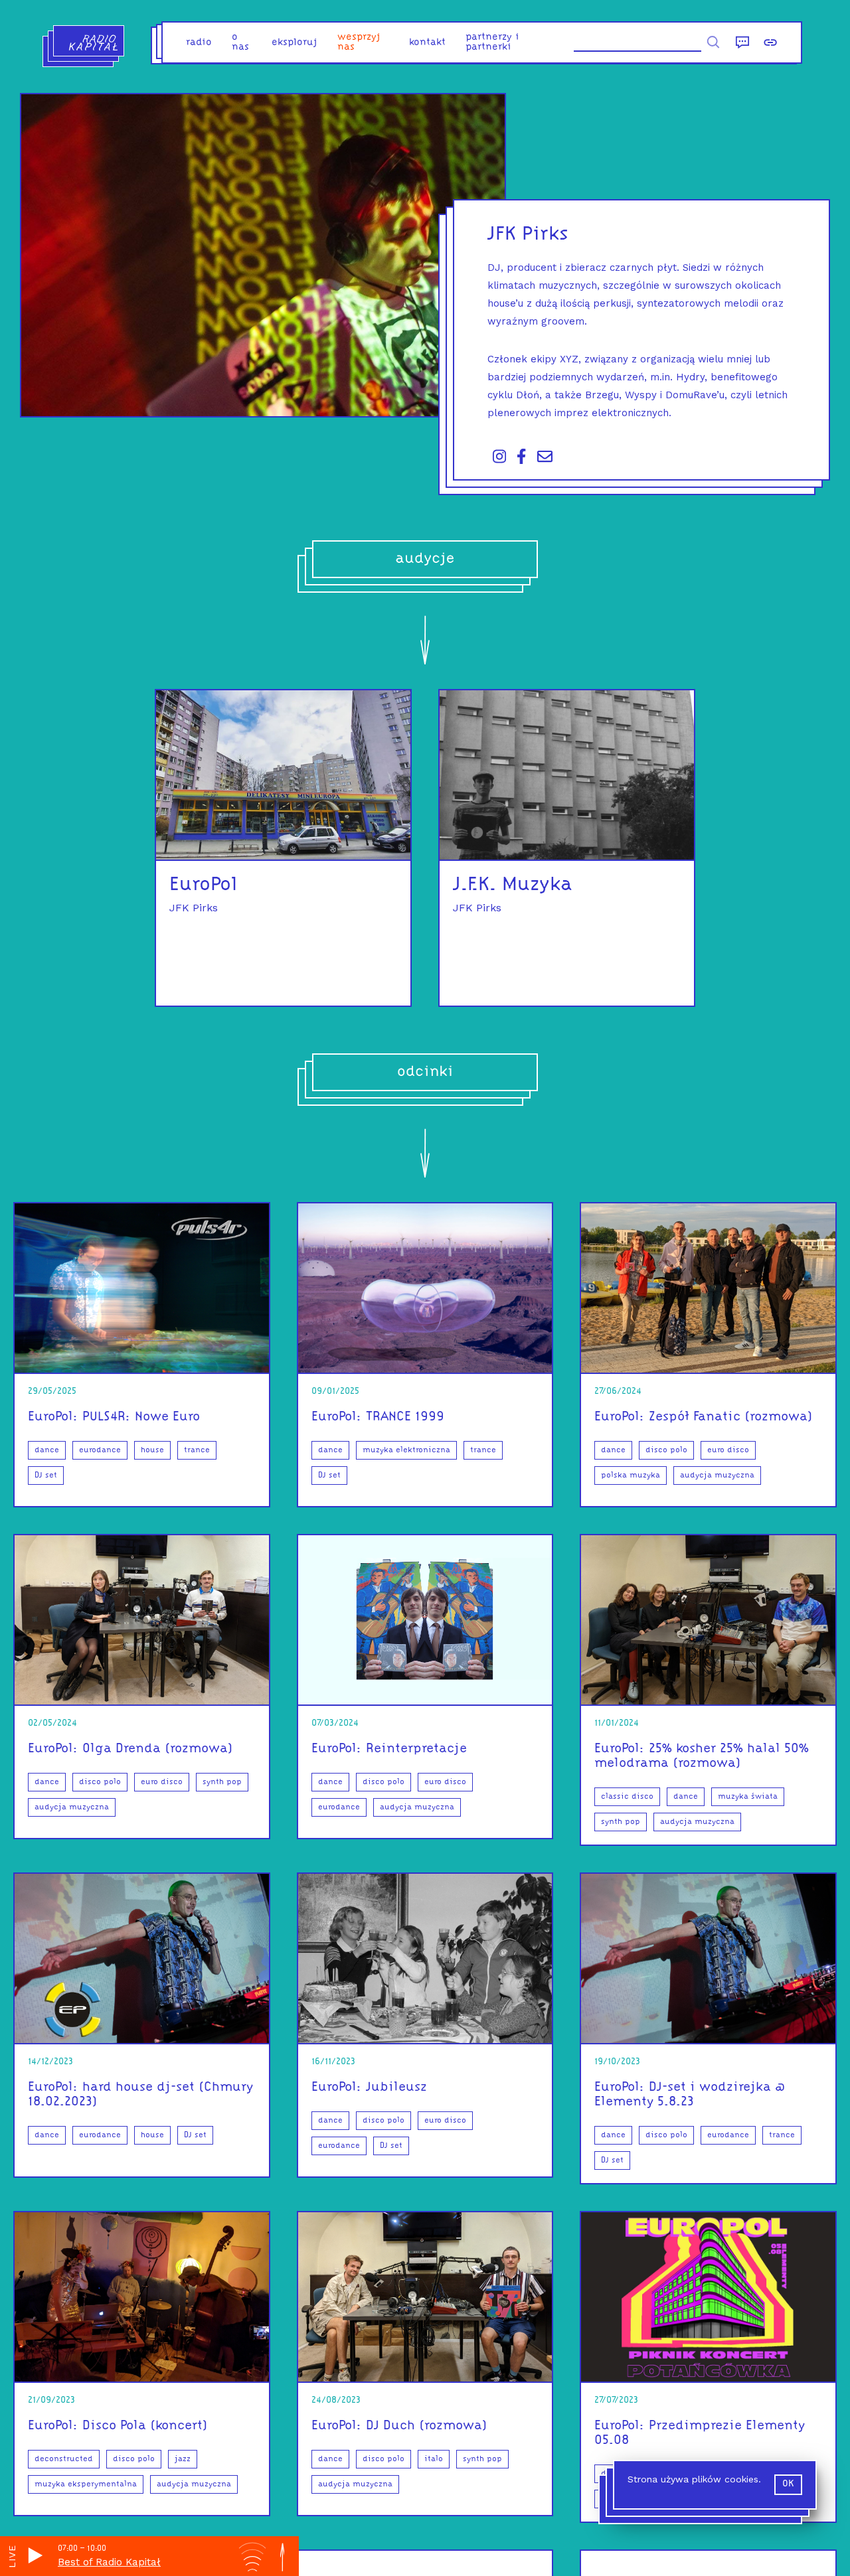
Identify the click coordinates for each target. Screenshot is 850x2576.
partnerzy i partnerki (492, 42)
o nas (240, 42)
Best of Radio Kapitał (109, 2562)
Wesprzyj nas (359, 42)
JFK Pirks (194, 908)
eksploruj (295, 43)
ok (788, 2484)
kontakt (427, 43)
